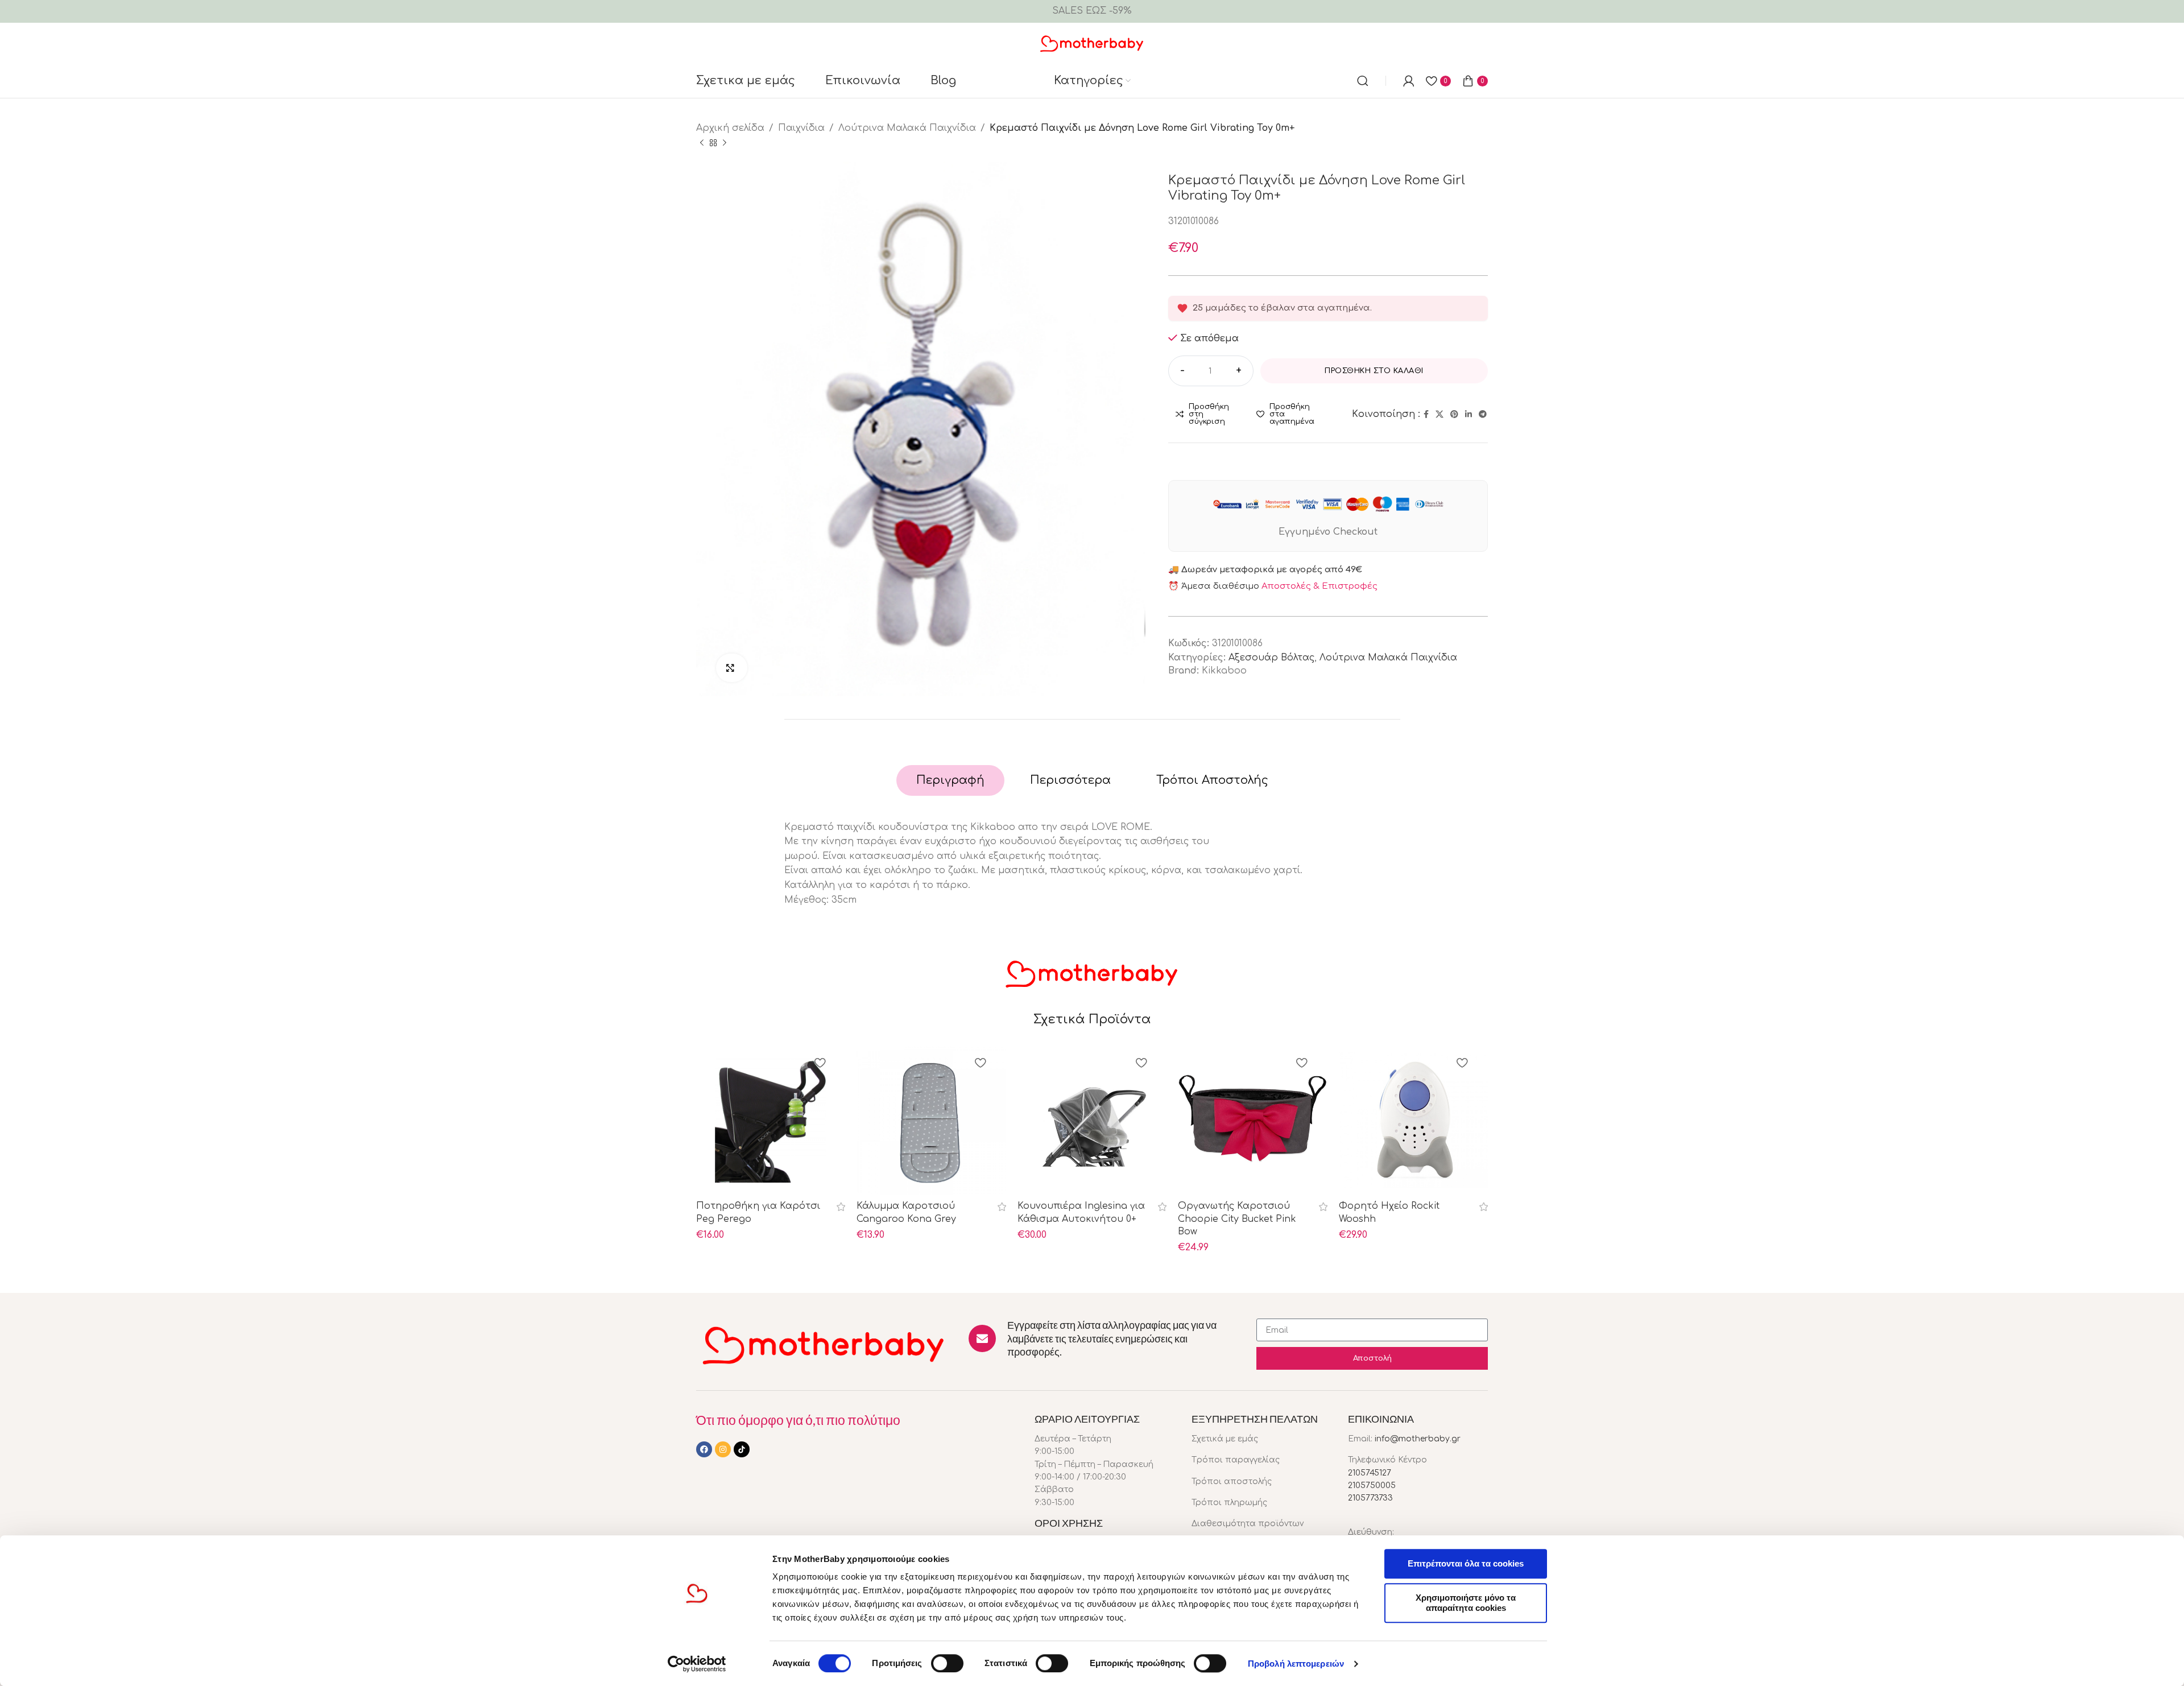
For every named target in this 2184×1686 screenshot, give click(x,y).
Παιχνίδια (801, 128)
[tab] (950, 780)
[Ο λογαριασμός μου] (1409, 81)
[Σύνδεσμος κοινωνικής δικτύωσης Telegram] (1483, 415)
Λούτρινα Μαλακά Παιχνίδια (907, 128)
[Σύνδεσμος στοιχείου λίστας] (1261, 1439)
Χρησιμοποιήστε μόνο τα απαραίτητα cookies (1466, 1603)
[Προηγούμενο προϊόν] (702, 143)
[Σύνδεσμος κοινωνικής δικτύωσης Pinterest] (1454, 415)
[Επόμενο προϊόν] (725, 143)
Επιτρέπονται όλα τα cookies (1466, 1563)
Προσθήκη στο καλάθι (1374, 371)
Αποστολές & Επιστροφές (1319, 586)
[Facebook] (704, 1449)
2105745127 (1370, 1473)
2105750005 (1372, 1485)
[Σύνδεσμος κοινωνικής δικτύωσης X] (1440, 415)
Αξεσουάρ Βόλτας (1271, 658)
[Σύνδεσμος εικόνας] (824, 1344)
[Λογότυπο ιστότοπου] (1092, 43)
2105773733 (1370, 1498)
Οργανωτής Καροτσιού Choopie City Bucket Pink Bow (1237, 1219)
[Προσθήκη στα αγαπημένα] (820, 1064)
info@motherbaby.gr (1418, 1439)
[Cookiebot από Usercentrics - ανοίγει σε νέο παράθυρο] (697, 1664)
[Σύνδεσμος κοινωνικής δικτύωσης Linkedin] (1469, 415)
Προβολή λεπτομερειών (1296, 1664)
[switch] (947, 1663)
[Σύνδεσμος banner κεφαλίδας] (1092, 11)
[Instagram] (723, 1449)
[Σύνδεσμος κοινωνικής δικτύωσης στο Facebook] (1426, 415)
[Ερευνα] (1363, 81)
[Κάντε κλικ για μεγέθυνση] (732, 668)
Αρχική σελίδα (730, 128)
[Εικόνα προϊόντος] (771, 1120)
